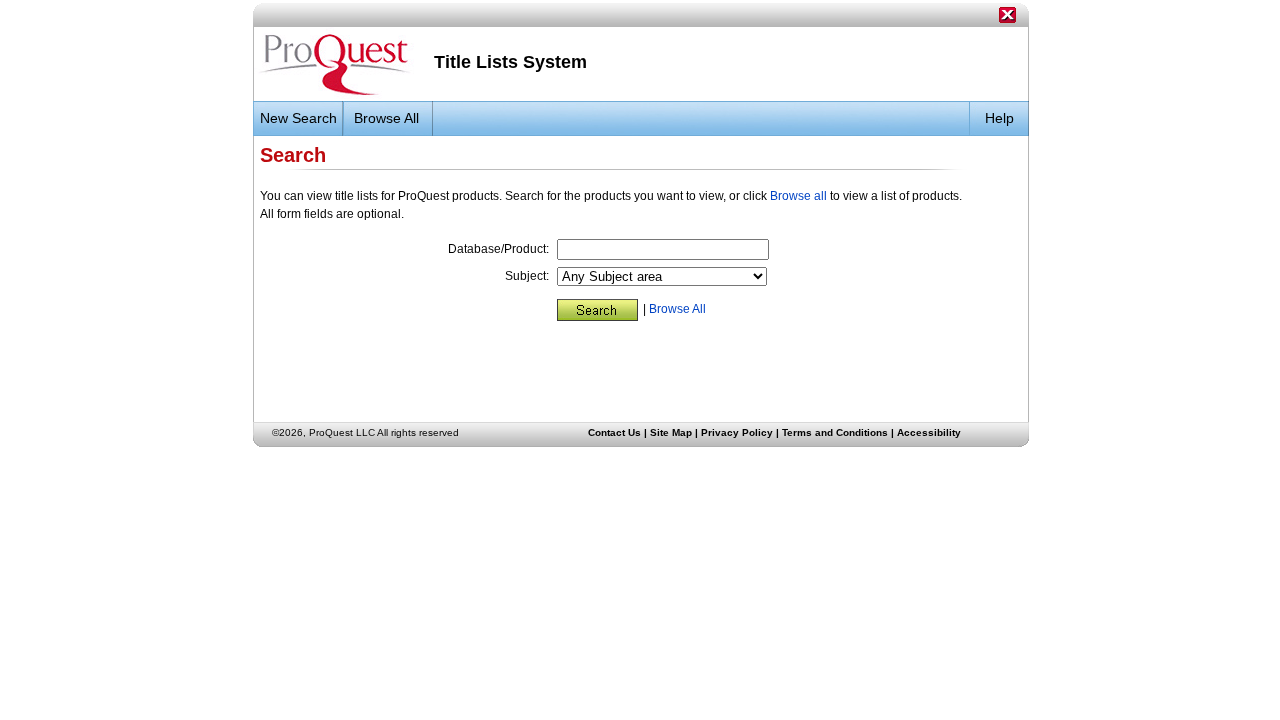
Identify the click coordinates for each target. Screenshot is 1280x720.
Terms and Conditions (835, 432)
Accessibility (929, 432)
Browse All (677, 309)
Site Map (671, 432)
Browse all (798, 196)
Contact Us (614, 432)
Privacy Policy (737, 432)
